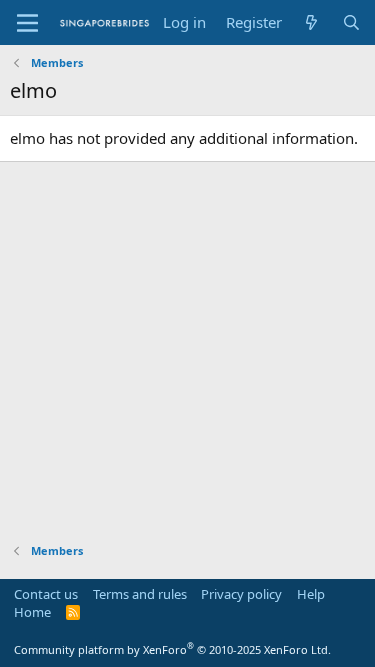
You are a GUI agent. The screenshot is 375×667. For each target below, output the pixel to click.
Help (311, 594)
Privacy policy (241, 594)
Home (32, 612)
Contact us (46, 594)
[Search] (351, 22)
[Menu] (27, 23)
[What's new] (311, 22)
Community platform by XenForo (172, 649)
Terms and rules (140, 594)
